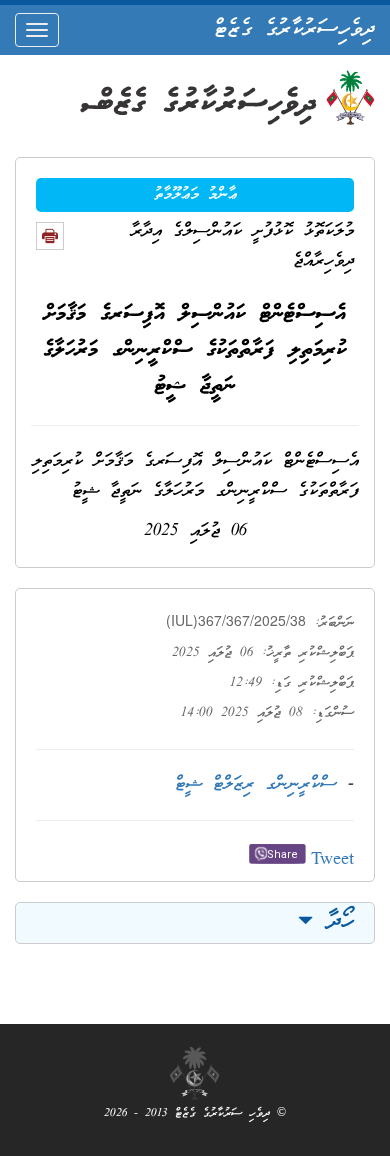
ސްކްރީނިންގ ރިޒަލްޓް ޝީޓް (256, 784)
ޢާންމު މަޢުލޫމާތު (195, 195)
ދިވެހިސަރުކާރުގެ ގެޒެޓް (294, 30)
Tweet (332, 860)
